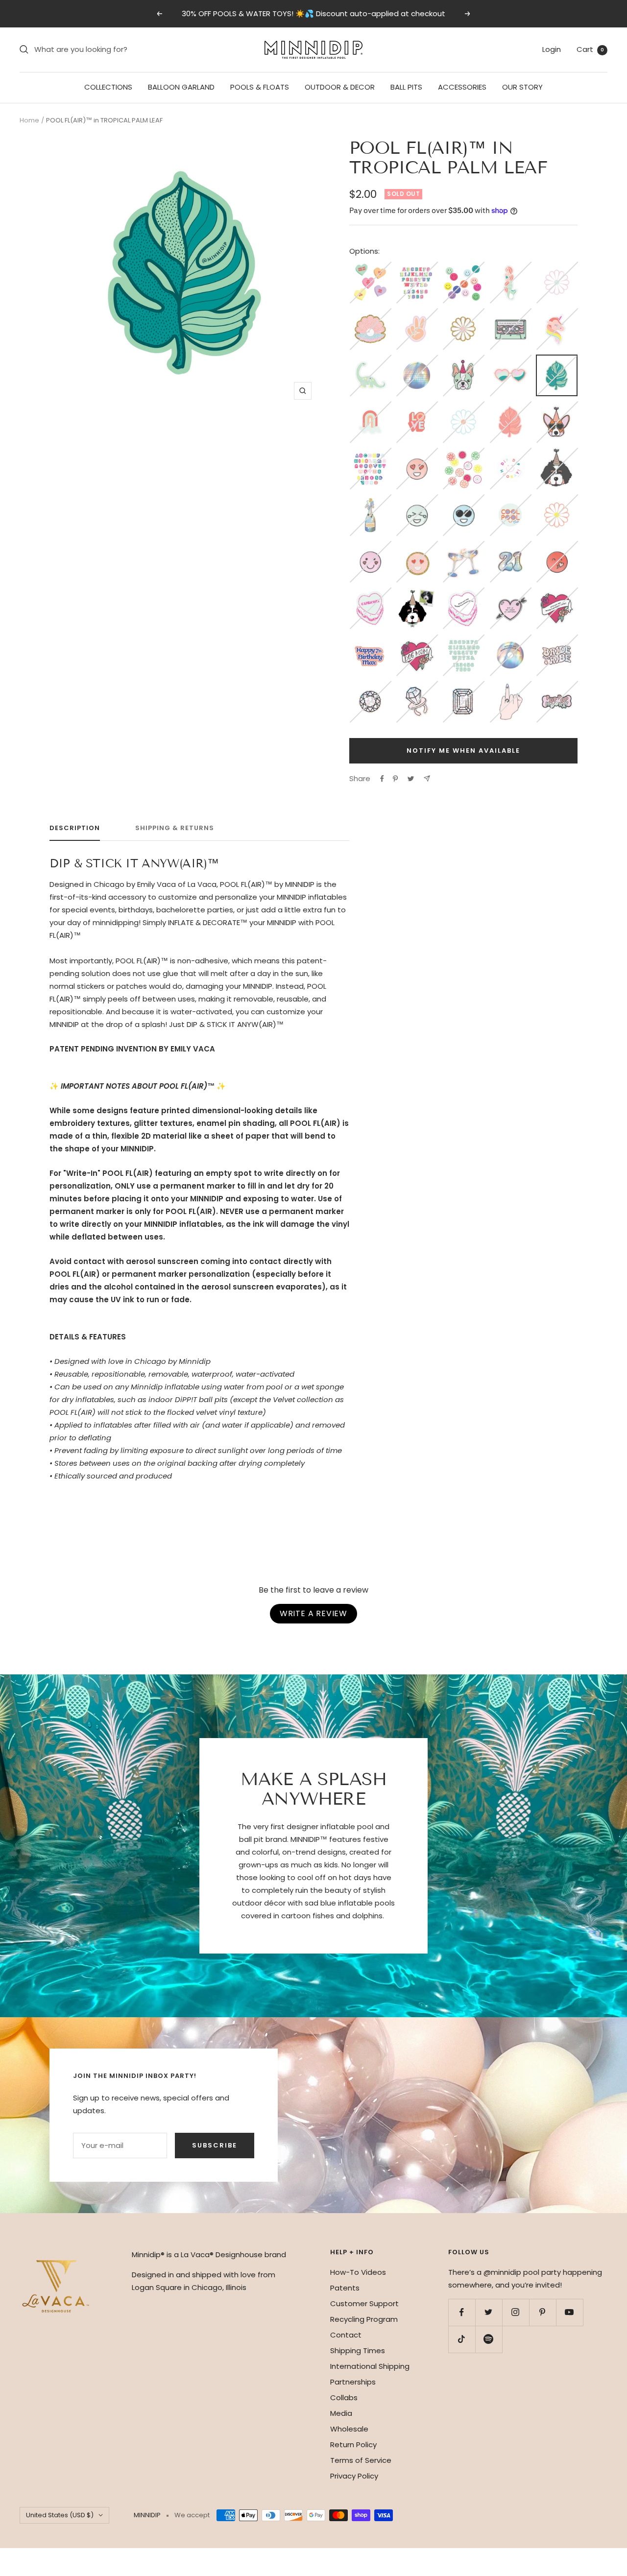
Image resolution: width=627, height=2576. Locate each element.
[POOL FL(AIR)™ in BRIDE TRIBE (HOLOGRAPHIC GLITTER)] (557, 640)
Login (552, 49)
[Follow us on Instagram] (516, 2312)
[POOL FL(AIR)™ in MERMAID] (510, 268)
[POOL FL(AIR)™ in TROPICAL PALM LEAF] (557, 362)
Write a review (313, 1613)
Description (75, 828)
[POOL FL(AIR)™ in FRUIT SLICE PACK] (463, 454)
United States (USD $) (60, 2515)
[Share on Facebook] (382, 779)
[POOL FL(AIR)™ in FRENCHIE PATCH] (463, 361)
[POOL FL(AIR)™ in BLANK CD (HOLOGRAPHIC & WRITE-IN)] (510, 640)
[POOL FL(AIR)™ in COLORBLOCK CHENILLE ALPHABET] (417, 268)
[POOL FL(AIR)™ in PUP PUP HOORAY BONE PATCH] (557, 687)
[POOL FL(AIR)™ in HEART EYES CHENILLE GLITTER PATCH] (417, 547)
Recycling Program (364, 2319)
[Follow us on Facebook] (462, 2312)
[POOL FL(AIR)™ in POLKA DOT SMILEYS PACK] (463, 268)
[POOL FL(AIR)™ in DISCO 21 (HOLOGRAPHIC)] (510, 547)
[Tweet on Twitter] (411, 779)
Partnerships (353, 2382)
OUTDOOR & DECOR (340, 87)
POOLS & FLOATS (260, 87)
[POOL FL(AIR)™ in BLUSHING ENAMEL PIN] (370, 547)
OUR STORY (522, 87)
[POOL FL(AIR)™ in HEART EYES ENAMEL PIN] (417, 454)
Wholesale (349, 2429)
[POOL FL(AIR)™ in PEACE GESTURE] (417, 314)
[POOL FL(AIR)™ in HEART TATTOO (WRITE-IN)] (557, 593)
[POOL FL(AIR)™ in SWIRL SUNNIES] (510, 361)
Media (341, 2413)
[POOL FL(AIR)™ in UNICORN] (557, 314)
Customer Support (364, 2303)
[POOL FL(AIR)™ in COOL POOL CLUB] (510, 500)
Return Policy (353, 2445)
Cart (590, 49)
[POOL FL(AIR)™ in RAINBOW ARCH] (370, 407)
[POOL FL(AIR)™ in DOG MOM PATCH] (417, 640)
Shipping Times (358, 2350)
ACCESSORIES (462, 87)
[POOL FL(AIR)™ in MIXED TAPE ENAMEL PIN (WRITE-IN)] (510, 314)
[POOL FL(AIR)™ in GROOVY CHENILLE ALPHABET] (463, 640)
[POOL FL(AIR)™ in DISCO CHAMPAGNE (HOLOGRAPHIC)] (370, 500)
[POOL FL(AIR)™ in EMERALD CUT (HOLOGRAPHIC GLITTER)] (463, 687)
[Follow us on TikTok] (462, 2339)
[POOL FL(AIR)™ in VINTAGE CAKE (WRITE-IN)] (463, 593)
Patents (345, 2288)
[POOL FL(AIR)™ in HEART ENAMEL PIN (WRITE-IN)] (510, 593)
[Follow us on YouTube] (569, 2312)
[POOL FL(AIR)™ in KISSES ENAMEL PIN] (557, 547)
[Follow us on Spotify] (489, 2339)
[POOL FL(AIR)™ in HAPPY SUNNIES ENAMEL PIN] (463, 500)
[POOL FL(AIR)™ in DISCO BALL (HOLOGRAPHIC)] (417, 361)
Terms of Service (361, 2460)
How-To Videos (358, 2272)
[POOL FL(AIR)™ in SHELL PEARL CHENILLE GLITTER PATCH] (370, 314)
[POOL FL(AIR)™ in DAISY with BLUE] (463, 407)
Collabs (344, 2397)
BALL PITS (406, 87)
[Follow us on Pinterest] (543, 2312)
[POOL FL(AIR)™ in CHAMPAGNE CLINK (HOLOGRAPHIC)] (463, 547)
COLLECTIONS (108, 87)
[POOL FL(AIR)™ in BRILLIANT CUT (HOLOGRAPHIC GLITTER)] (370, 687)
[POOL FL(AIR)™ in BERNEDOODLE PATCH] (557, 454)
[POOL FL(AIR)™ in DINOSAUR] (370, 361)
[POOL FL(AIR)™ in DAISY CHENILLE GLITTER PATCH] (463, 314)
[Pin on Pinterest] (395, 779)
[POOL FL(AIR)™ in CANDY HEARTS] (370, 268)
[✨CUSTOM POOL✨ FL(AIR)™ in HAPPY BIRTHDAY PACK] (370, 640)
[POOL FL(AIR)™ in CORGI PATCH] (557, 407)
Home (29, 120)
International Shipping (370, 2366)
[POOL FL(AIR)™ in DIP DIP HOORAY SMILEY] (510, 454)
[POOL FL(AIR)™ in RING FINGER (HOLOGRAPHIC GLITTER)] (510, 687)
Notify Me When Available (463, 751)
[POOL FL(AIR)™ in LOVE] (417, 407)
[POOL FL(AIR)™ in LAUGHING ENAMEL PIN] (417, 500)
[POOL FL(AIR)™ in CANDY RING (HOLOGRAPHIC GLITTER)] (417, 687)
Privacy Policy (354, 2476)
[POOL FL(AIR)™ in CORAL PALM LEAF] (510, 407)
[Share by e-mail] (427, 778)
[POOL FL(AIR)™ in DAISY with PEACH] (557, 500)
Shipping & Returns (175, 828)
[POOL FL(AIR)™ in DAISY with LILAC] (557, 268)
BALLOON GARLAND (181, 87)
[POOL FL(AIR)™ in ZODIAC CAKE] (370, 593)
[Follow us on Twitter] (489, 2312)
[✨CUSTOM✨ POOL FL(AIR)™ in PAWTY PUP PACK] (417, 593)
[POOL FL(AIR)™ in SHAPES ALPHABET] (370, 454)
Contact (346, 2335)
